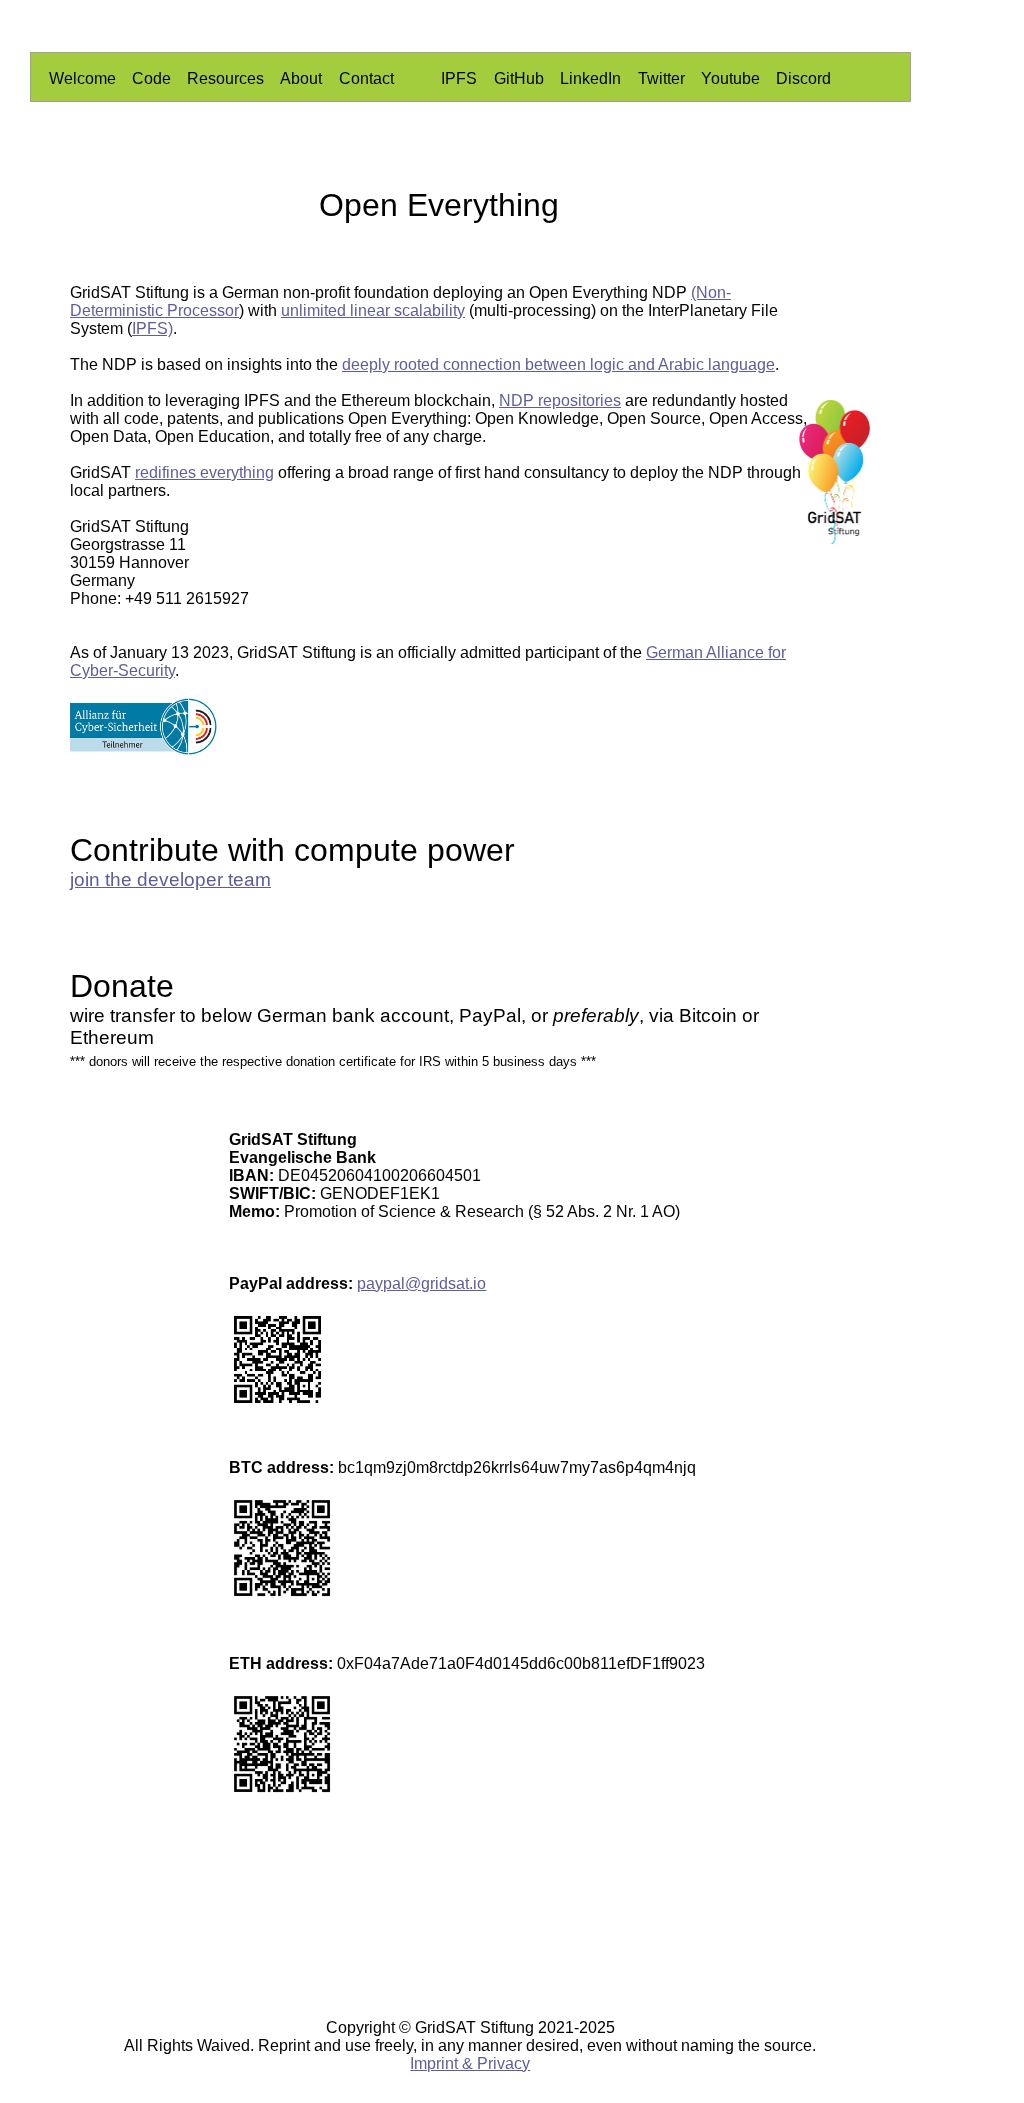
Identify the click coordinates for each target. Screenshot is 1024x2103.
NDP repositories (560, 400)
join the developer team (170, 879)
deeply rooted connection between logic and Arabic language (558, 364)
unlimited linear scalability (373, 310)
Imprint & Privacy (470, 2063)
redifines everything (204, 472)
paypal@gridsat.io (421, 1283)
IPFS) (152, 328)
